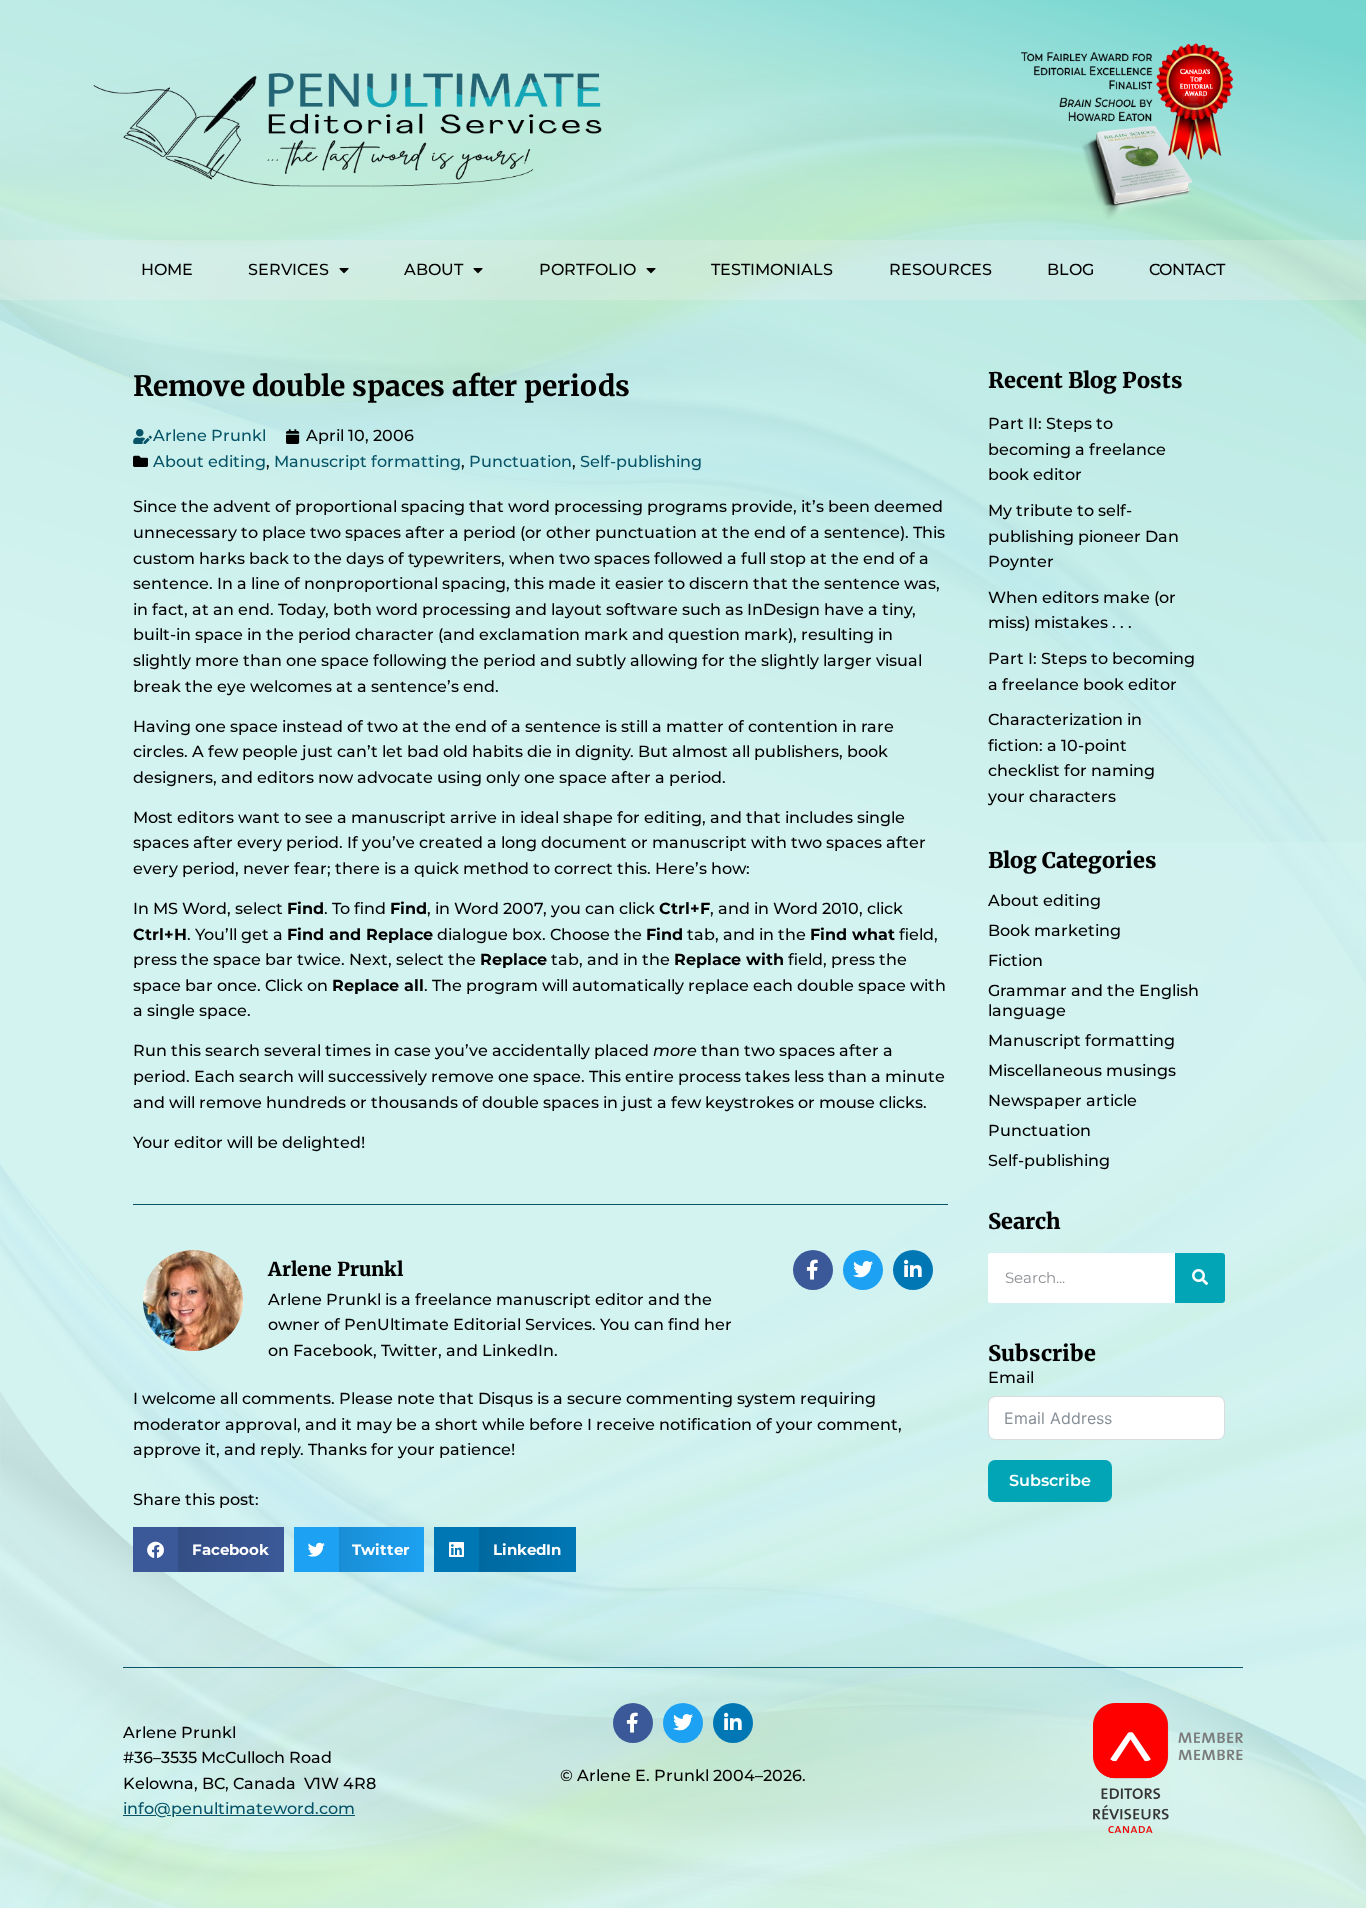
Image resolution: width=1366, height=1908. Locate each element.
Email (1011, 1377)
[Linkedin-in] (913, 1270)
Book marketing (1054, 930)
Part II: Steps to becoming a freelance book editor (1077, 449)
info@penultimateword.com (239, 1808)
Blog (1070, 269)
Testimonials (772, 269)
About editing (209, 461)
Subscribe (1050, 1480)
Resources (940, 269)
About (433, 269)
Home (167, 269)
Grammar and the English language (1093, 1000)
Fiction (1015, 960)
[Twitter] (863, 1270)
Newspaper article (1062, 1100)
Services (288, 269)
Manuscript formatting (367, 461)
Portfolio (587, 269)
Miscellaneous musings (1082, 1070)
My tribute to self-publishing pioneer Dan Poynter (1083, 536)
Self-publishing (641, 461)
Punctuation (520, 461)
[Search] (1200, 1278)
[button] (208, 1549)
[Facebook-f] (813, 1270)
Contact (1187, 269)
